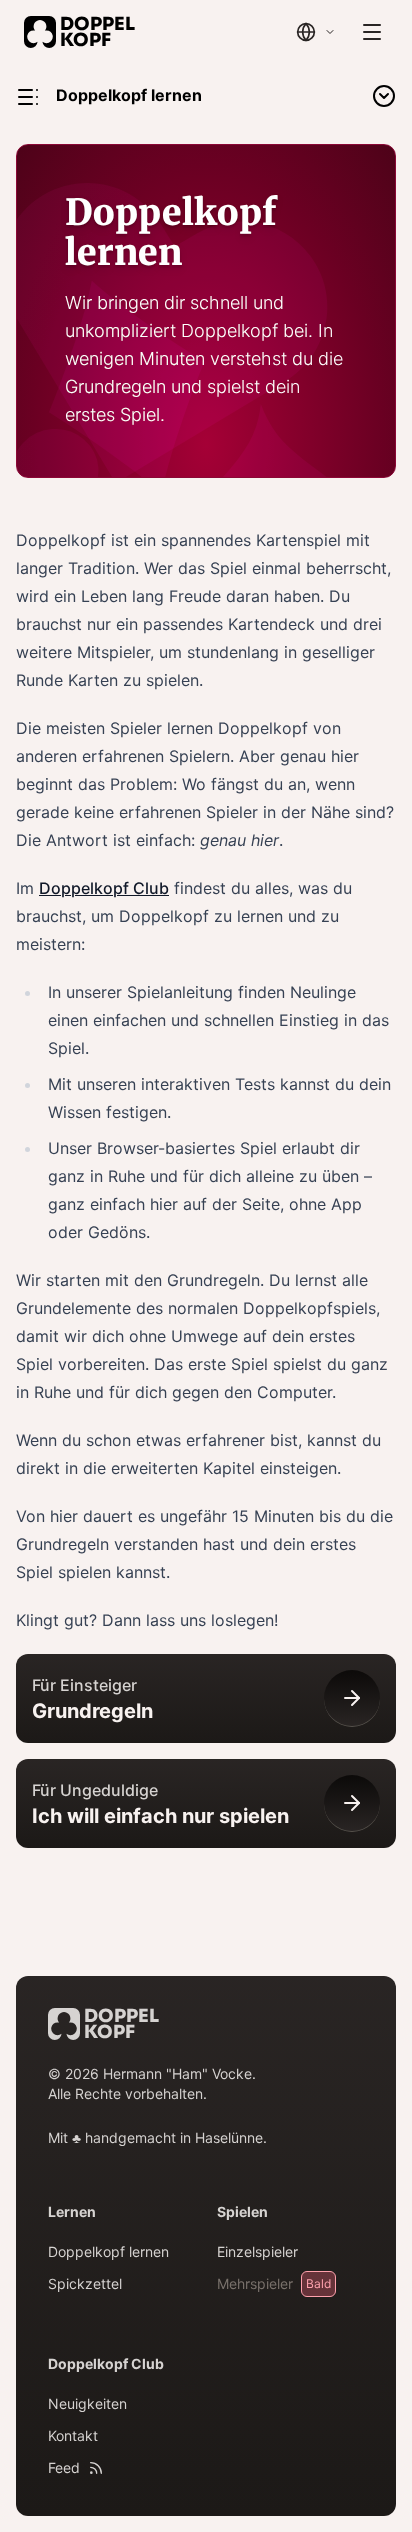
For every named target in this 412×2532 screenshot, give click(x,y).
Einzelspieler (257, 2251)
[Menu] (372, 32)
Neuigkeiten (87, 2403)
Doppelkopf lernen (108, 2251)
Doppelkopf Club (104, 888)
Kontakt (73, 2435)
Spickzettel (85, 2283)
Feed (64, 2467)
